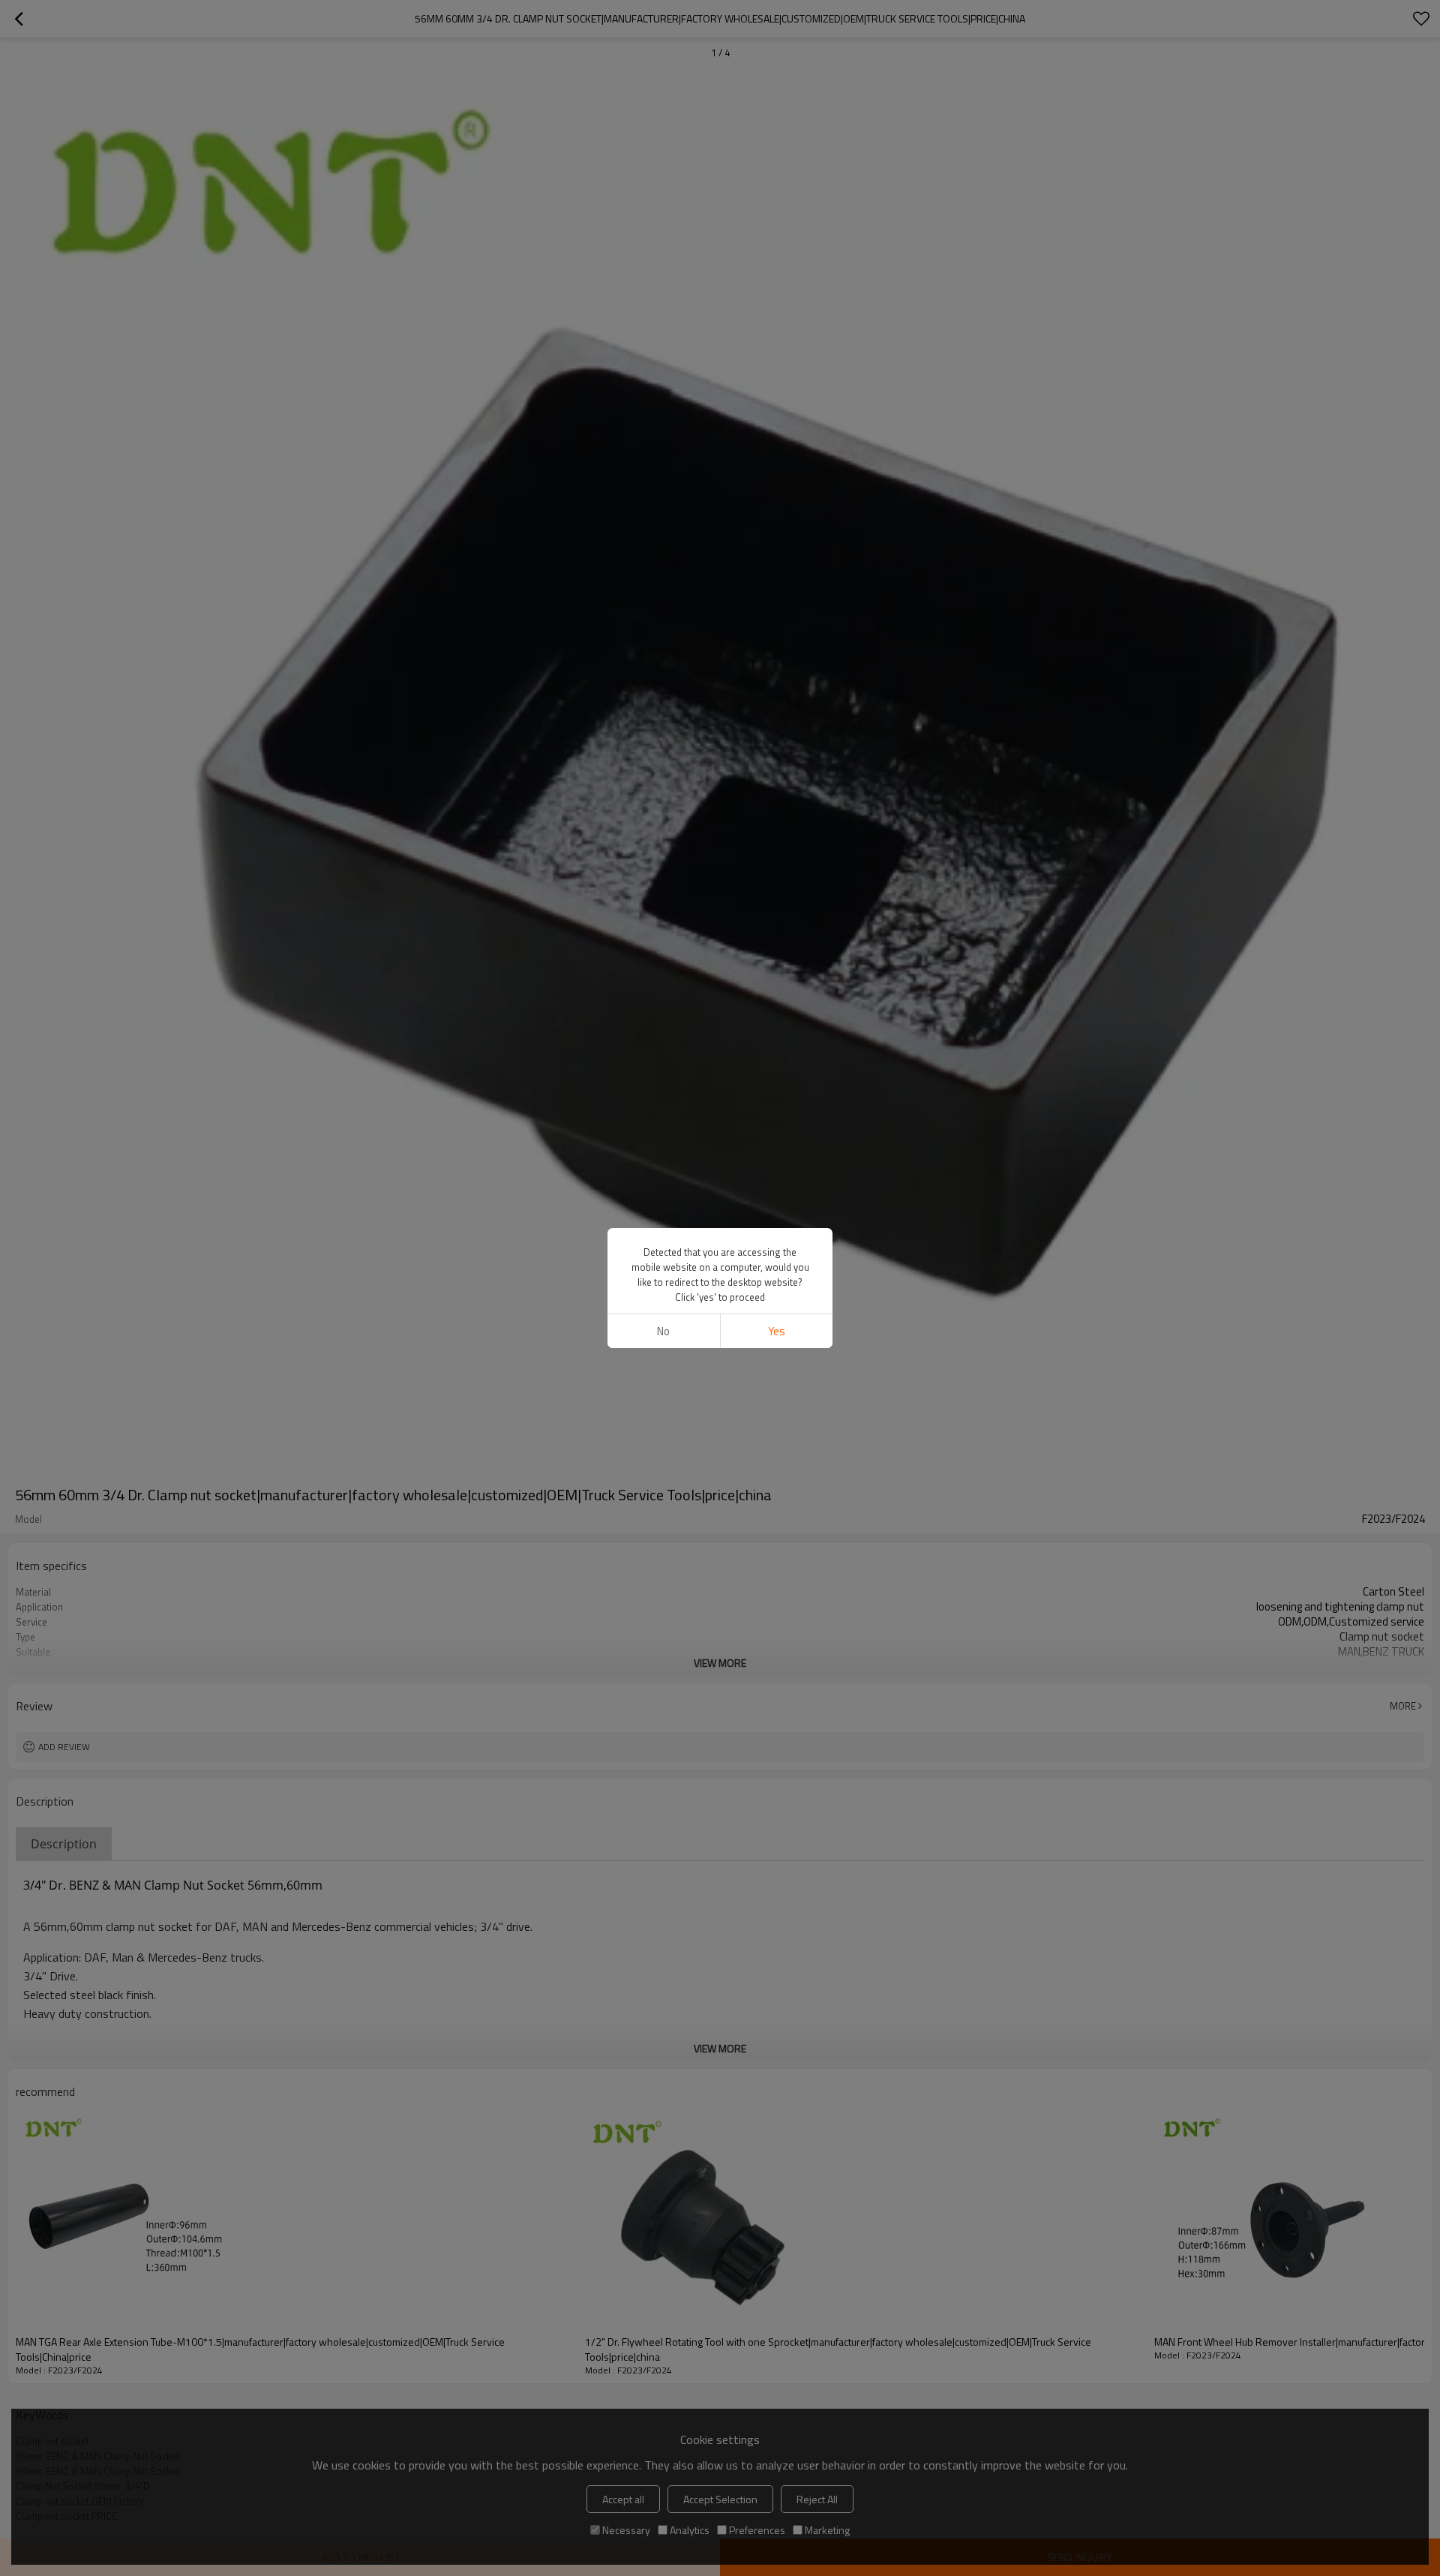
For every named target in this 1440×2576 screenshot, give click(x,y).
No (663, 1331)
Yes (777, 1331)
